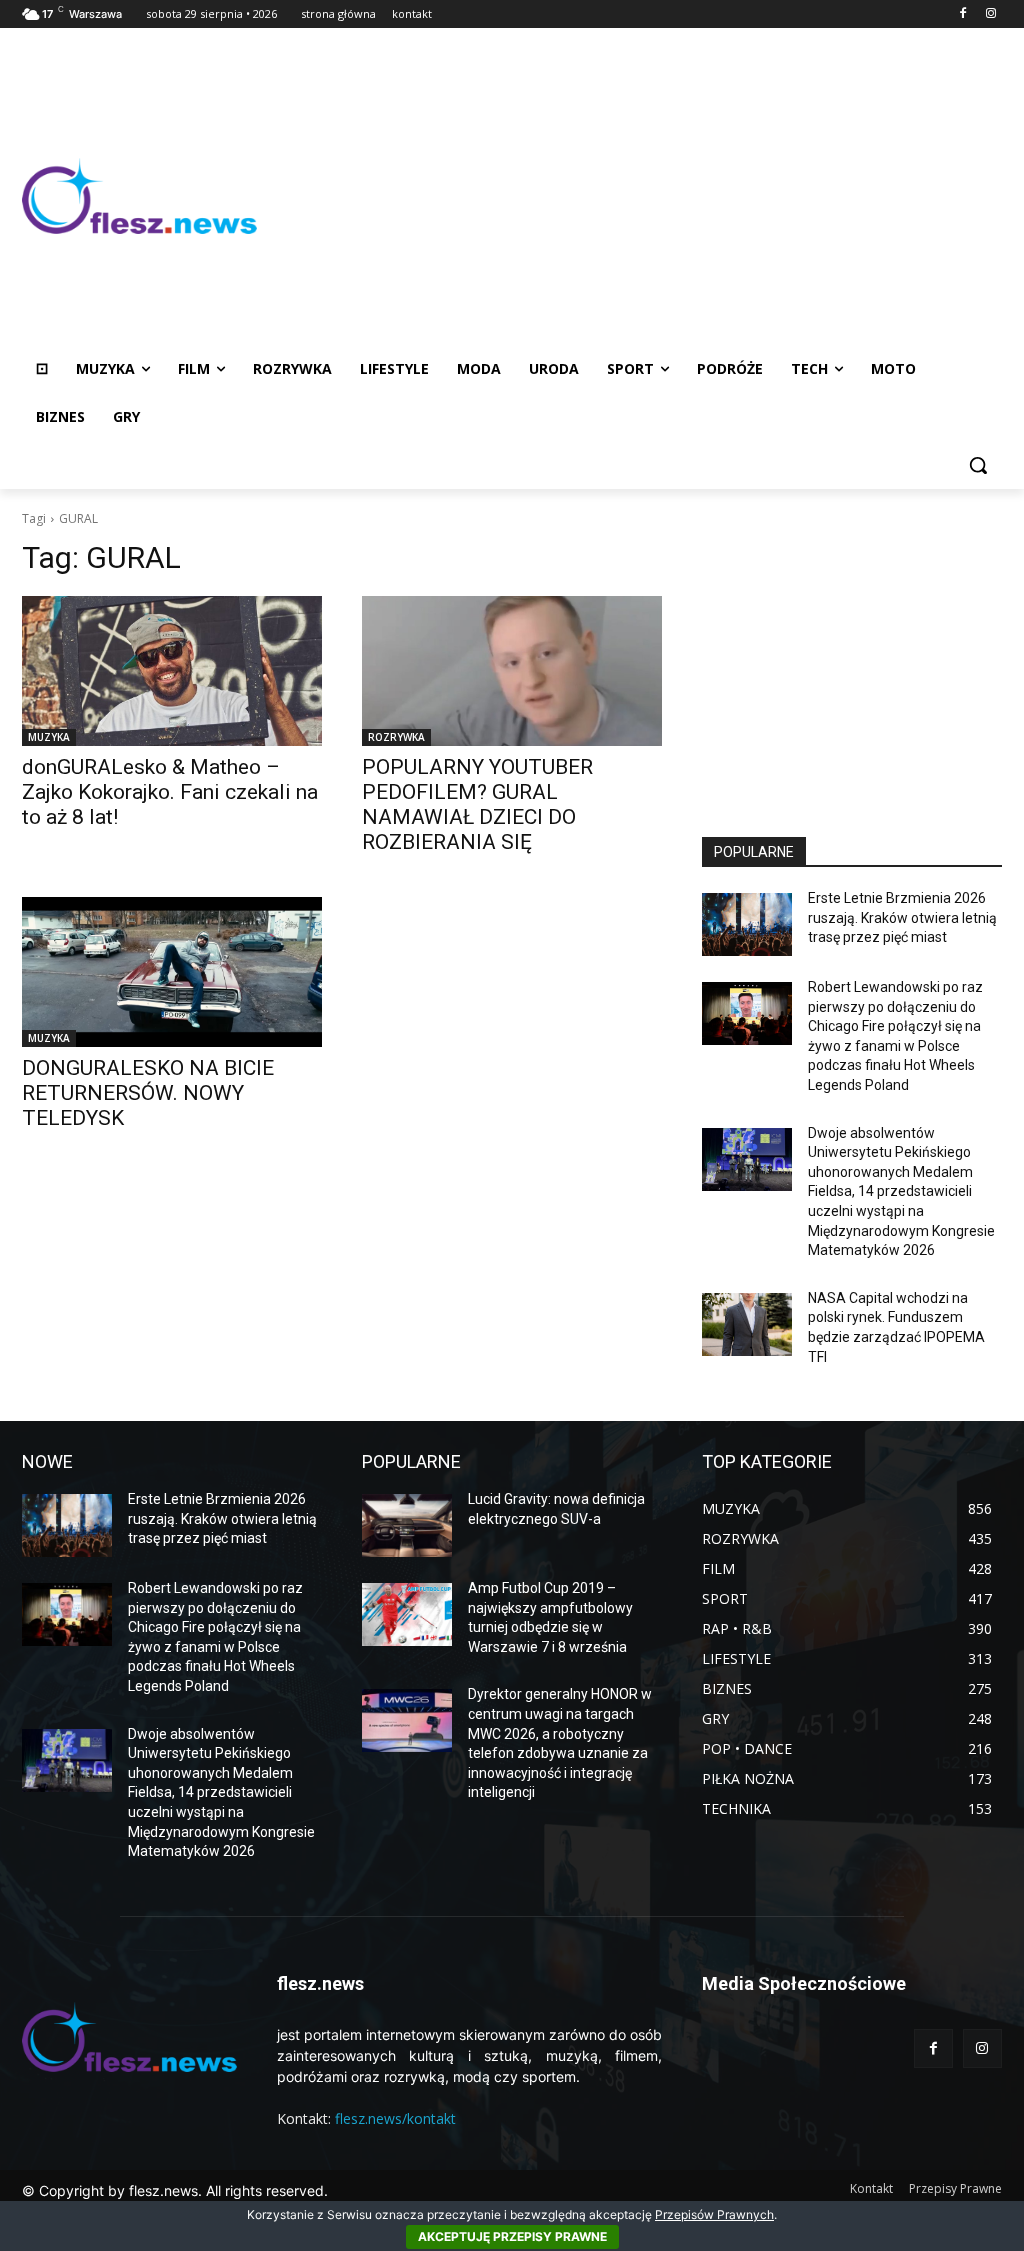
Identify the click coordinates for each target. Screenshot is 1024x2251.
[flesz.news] (139, 196)
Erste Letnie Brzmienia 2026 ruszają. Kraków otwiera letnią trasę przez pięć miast (902, 917)
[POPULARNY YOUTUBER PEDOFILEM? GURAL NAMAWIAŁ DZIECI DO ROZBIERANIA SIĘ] (512, 671)
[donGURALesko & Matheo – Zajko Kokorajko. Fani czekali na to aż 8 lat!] (172, 671)
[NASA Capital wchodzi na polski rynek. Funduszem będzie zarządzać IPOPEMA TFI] (747, 1324)
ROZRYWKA (396, 737)
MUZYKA (49, 737)
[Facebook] (962, 14)
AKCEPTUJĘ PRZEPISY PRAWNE (512, 2236)
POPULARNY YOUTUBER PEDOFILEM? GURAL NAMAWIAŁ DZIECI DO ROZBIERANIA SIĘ (477, 804)
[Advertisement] (629, 196)
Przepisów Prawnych (714, 2214)
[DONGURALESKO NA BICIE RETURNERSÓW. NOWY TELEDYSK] (172, 972)
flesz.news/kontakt (395, 2118)
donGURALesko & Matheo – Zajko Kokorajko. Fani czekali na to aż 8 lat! (170, 792)
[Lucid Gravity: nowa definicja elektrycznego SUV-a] (407, 1525)
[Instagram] (990, 14)
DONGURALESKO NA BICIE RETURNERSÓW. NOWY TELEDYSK (148, 1093)
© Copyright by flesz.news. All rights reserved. (175, 2190)
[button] (978, 465)
